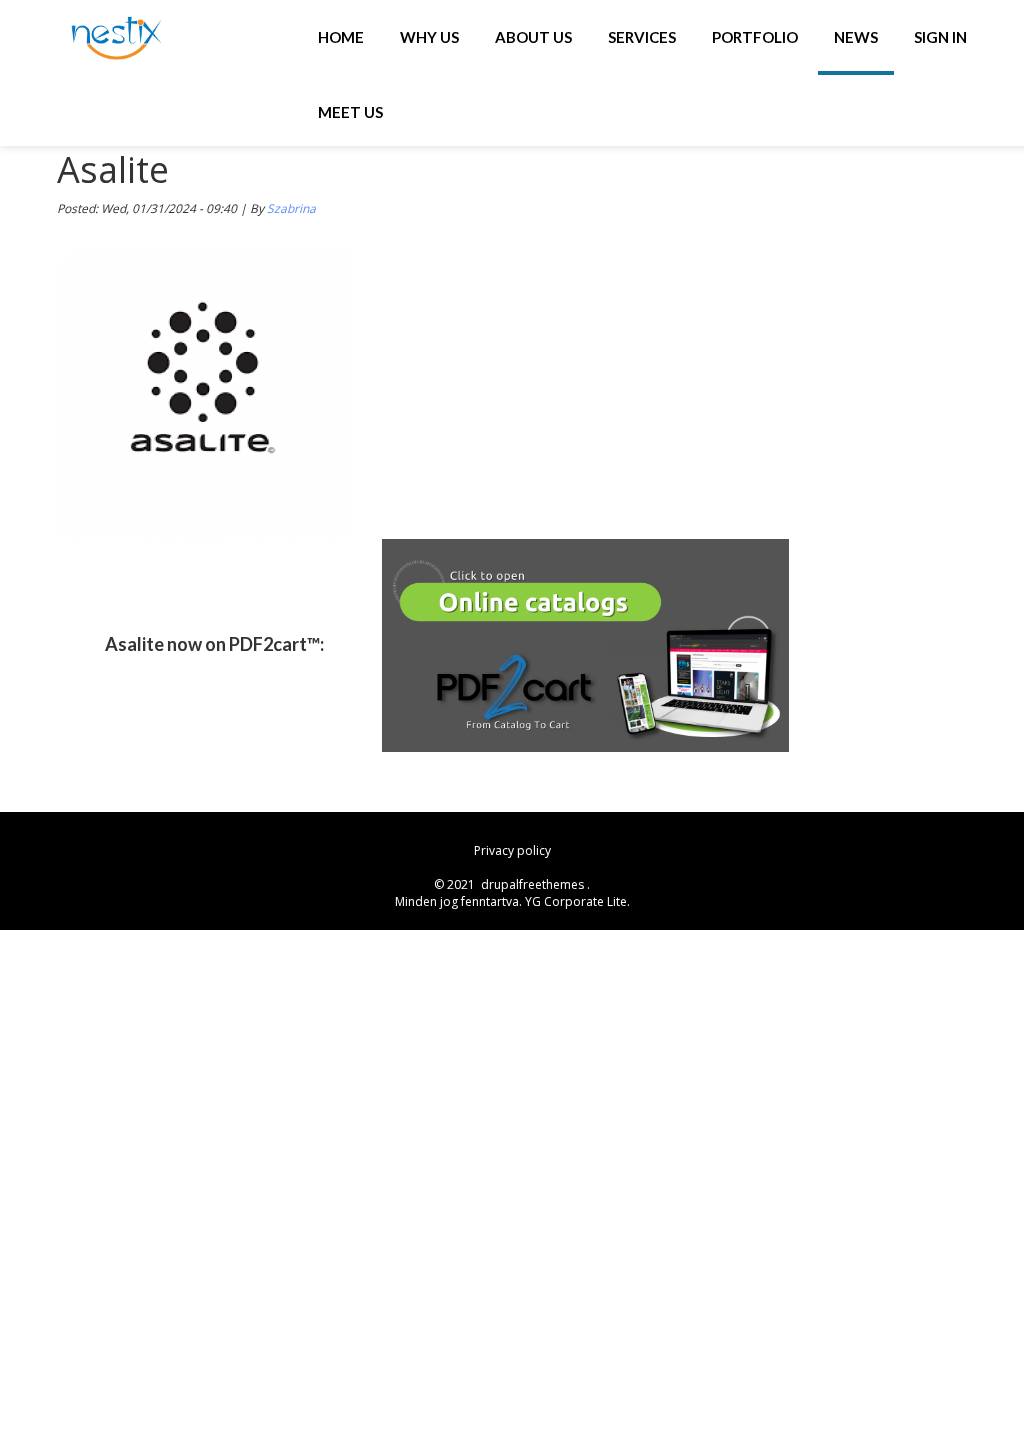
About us (533, 37)
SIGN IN (940, 37)
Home (341, 37)
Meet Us (350, 112)
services (642, 37)
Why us (429, 37)
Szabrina (291, 208)
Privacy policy (512, 850)
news (856, 37)
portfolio (755, 37)
